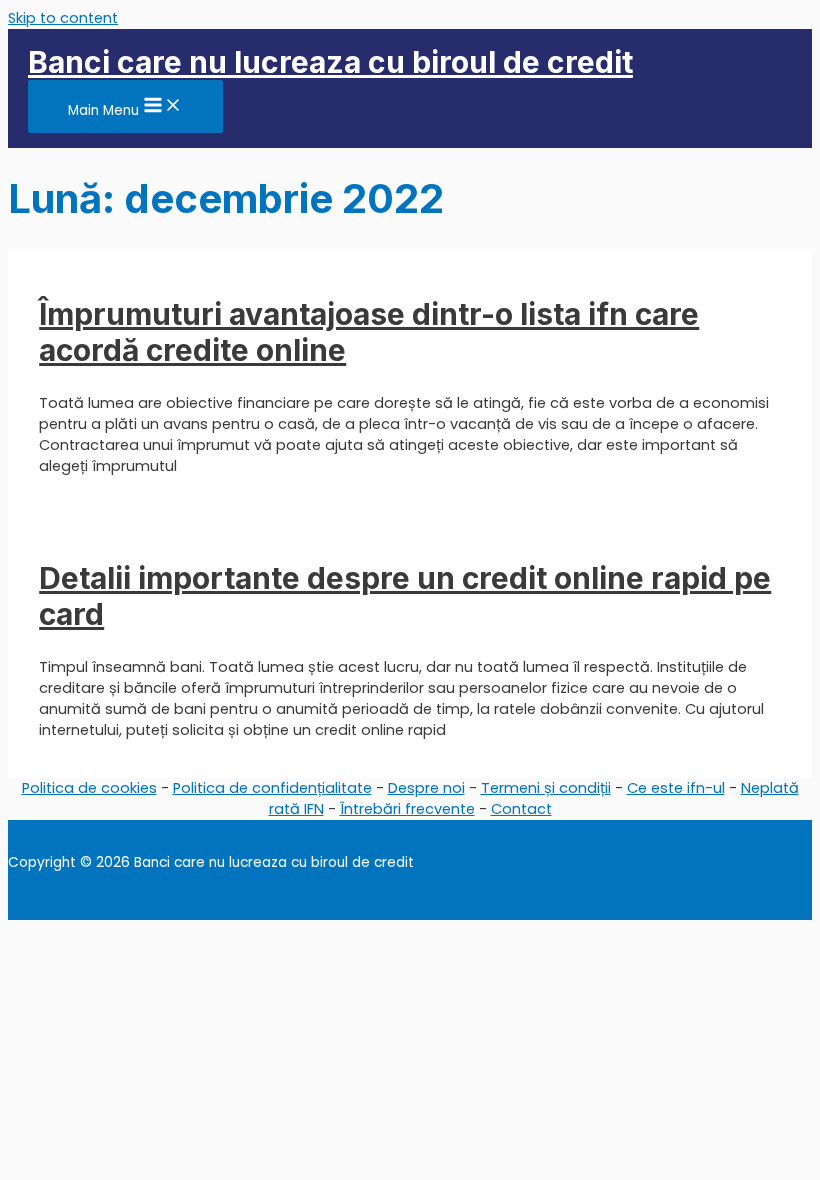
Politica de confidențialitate (272, 788)
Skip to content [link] (63, 18)
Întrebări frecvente (407, 809)
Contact (521, 809)
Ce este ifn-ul (676, 788)
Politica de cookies (89, 788)
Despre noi (426, 788)
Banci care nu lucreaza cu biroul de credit (330, 62)
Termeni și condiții (546, 788)
